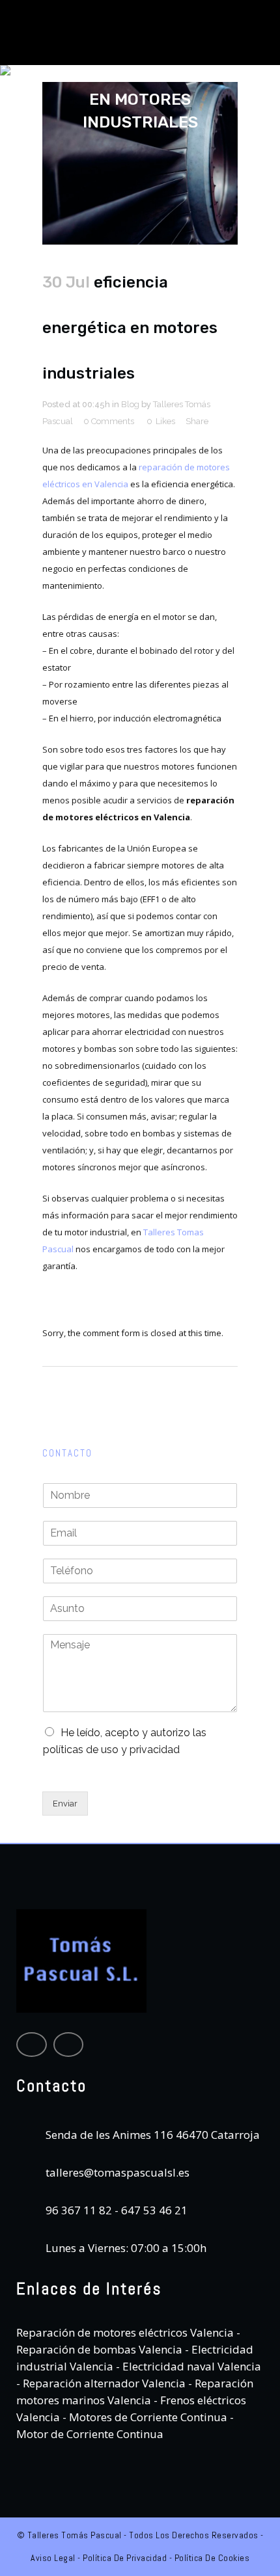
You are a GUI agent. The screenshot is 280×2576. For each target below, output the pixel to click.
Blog (130, 404)
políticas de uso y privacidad (111, 1750)
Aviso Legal (53, 2558)
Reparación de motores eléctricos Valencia (125, 2332)
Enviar (65, 1804)
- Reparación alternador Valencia (101, 2383)
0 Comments (109, 421)
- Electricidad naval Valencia (187, 2366)
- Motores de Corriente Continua (144, 2417)
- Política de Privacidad (121, 2558)
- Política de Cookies (208, 2558)
